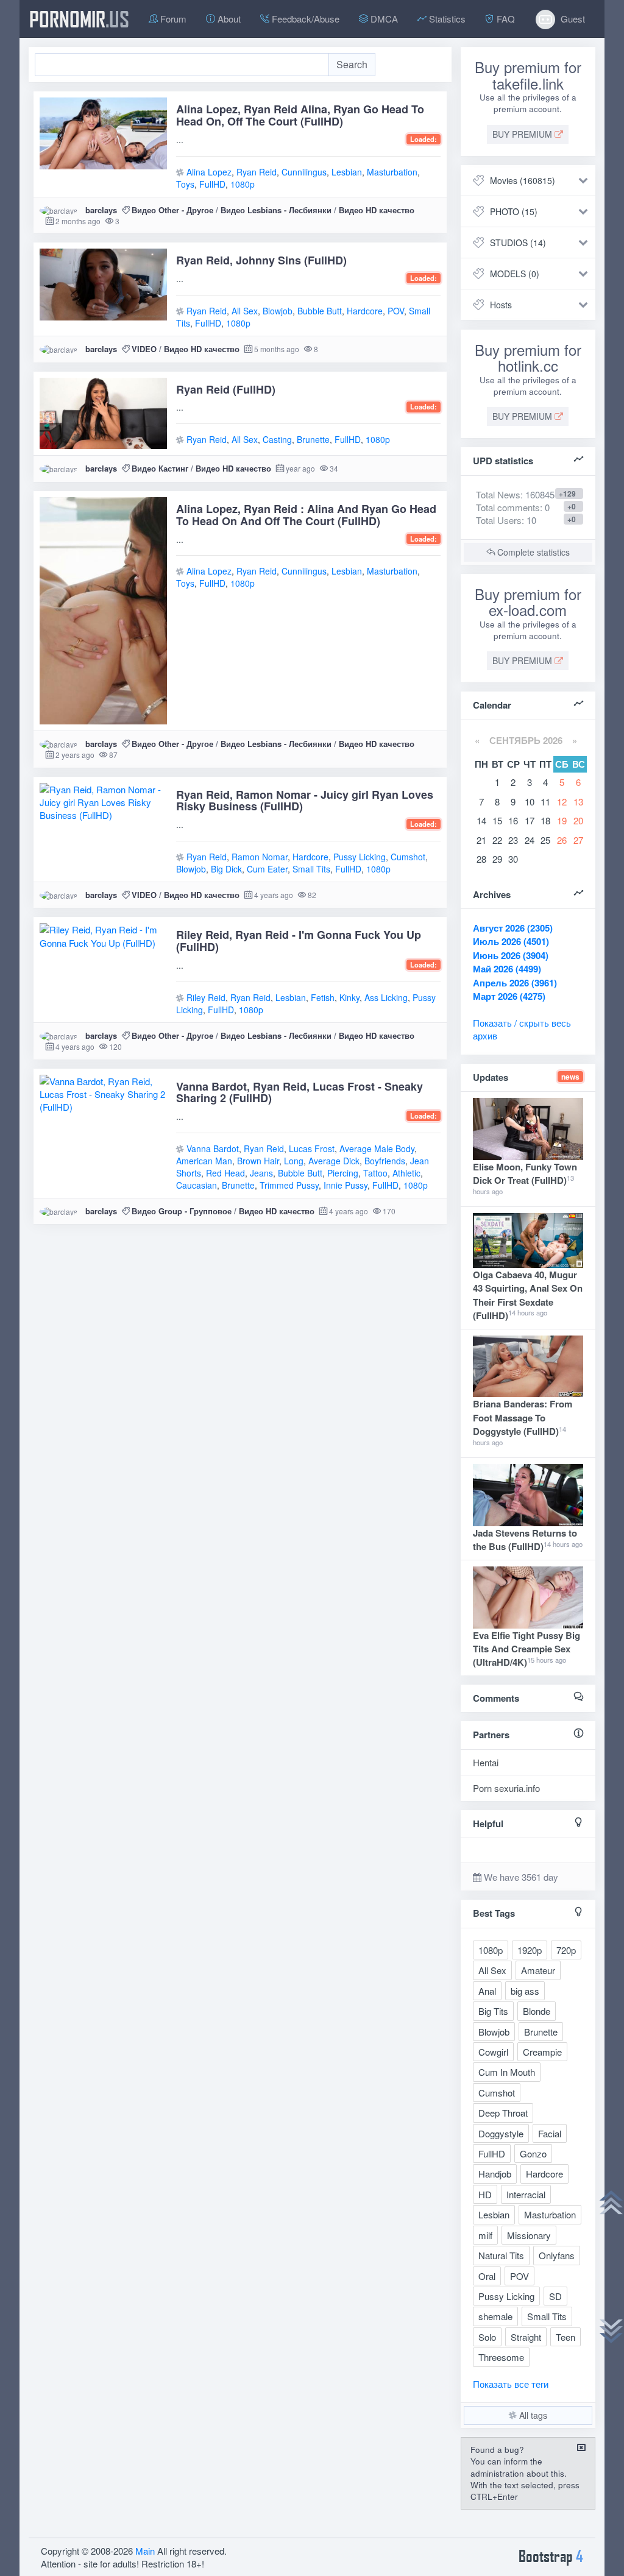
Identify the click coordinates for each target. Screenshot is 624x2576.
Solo (487, 2337)
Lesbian (347, 172)
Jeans (261, 1173)
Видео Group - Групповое (182, 1211)
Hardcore (365, 311)
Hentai (486, 1762)
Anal (487, 1991)
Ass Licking (386, 997)
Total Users (499, 520)
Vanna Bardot (213, 1148)
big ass (525, 1991)
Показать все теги (511, 2384)
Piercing (343, 1173)
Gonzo (533, 2153)
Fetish (323, 997)
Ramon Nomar (260, 857)
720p (566, 1950)
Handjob (495, 2174)
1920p (530, 1950)
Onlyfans (557, 2255)
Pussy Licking (360, 857)
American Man (204, 1161)
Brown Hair (258, 1161)
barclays (101, 210)
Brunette (313, 439)
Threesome (501, 2357)
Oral (487, 2276)
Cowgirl (493, 2052)
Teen (565, 2337)
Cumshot (408, 857)
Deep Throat (503, 2113)
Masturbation (392, 172)
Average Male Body (377, 1148)
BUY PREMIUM (523, 134)
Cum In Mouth (507, 2072)
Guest (572, 19)
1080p (243, 184)
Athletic (406, 1173)
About (228, 19)
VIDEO (144, 349)
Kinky (349, 997)
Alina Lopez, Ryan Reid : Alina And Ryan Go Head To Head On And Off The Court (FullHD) (306, 515)
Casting (277, 439)
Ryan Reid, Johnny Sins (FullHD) (261, 260)
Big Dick (226, 869)
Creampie (542, 2052)
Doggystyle (501, 2133)
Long (294, 1161)
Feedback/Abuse (304, 19)
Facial (550, 2133)
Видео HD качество (377, 210)
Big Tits (493, 2011)
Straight (526, 2337)
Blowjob (278, 311)
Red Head (225, 1173)
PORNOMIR (79, 19)
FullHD (212, 184)
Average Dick (334, 1161)
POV (396, 311)
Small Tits (311, 869)
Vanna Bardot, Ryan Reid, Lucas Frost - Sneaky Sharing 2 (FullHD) (300, 1092)
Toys (185, 184)
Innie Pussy (346, 1185)
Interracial (526, 2194)
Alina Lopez (209, 172)
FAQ (505, 19)
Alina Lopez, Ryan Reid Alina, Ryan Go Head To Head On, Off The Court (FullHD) (300, 115)
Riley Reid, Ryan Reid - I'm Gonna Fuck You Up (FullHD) (299, 941)
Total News (515, 494)
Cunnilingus (304, 172)
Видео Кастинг (160, 468)
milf (485, 2235)
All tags (532, 2415)
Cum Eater (267, 869)
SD (555, 2296)
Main (145, 2551)
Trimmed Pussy (289, 1185)
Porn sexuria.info (506, 1788)
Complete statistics (532, 552)
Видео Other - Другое (172, 210)
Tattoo (375, 1173)
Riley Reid (206, 997)
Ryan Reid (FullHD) (226, 389)
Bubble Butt (320, 311)
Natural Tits (501, 2255)
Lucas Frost (312, 1148)
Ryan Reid (257, 172)
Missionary (529, 2235)
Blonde (537, 2011)
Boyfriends (385, 1161)
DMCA (383, 19)
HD (485, 2194)
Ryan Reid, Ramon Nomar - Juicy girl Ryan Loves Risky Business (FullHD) (305, 801)
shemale (495, 2316)
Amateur (538, 1970)
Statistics (446, 19)
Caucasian (197, 1185)
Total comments (508, 507)
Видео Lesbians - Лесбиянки (276, 210)
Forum (172, 19)
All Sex (245, 311)
